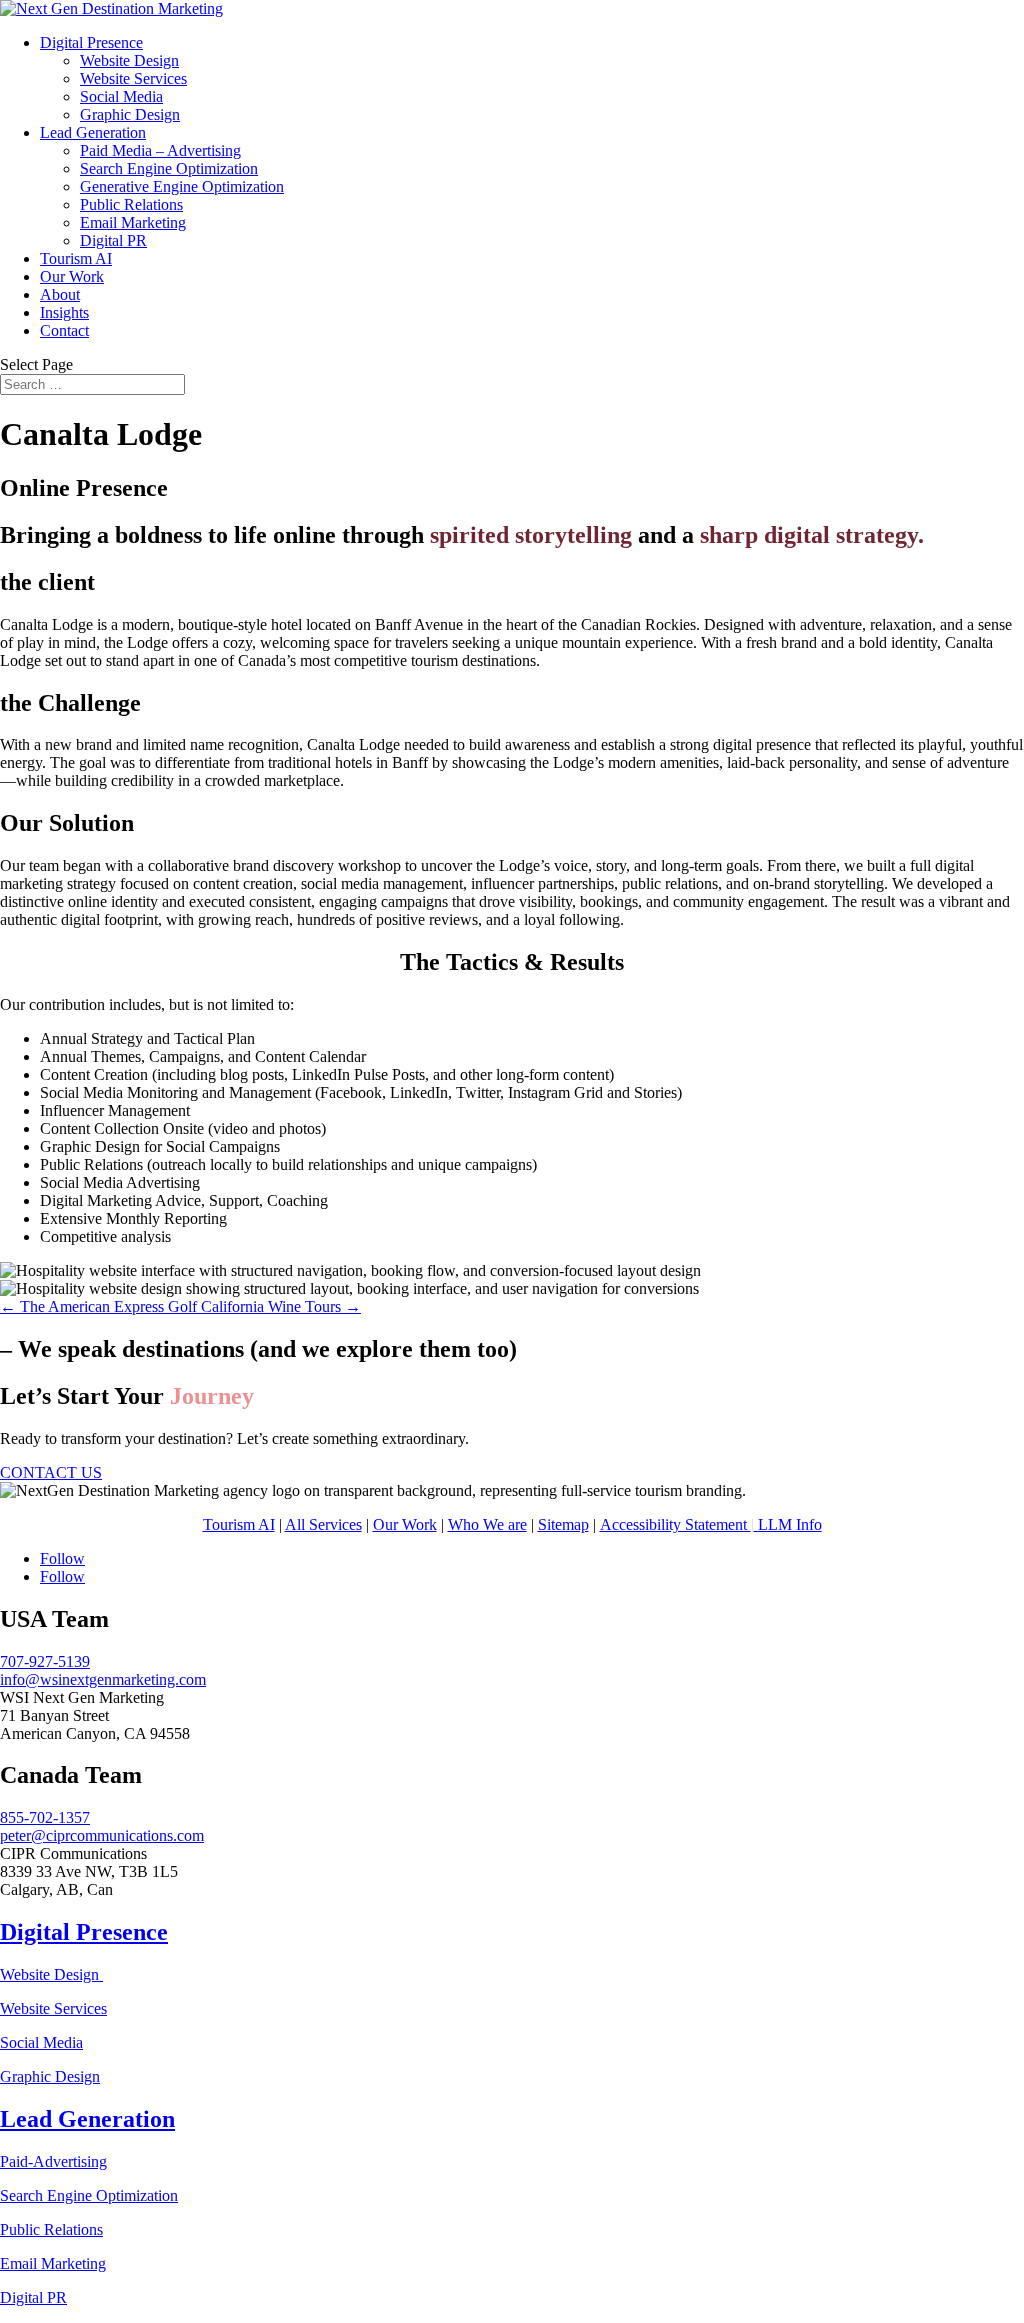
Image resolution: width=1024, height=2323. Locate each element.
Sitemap (563, 1524)
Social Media (121, 96)
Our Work (72, 276)
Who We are (487, 1524)
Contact (64, 330)
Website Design (129, 60)
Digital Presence (91, 42)
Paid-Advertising (53, 2161)
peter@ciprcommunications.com (102, 1835)
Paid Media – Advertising (160, 150)
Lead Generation (93, 132)
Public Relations (131, 204)
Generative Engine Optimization (182, 186)
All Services (323, 1524)
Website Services (133, 78)
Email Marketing (133, 222)
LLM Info (790, 1524)
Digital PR (113, 240)
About (60, 294)
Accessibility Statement (677, 1524)
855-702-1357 (45, 1817)
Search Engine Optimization (169, 168)
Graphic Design (130, 114)
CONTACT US (51, 1472)
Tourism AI (76, 258)
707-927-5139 (45, 1661)
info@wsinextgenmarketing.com (103, 1679)
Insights (64, 312)
